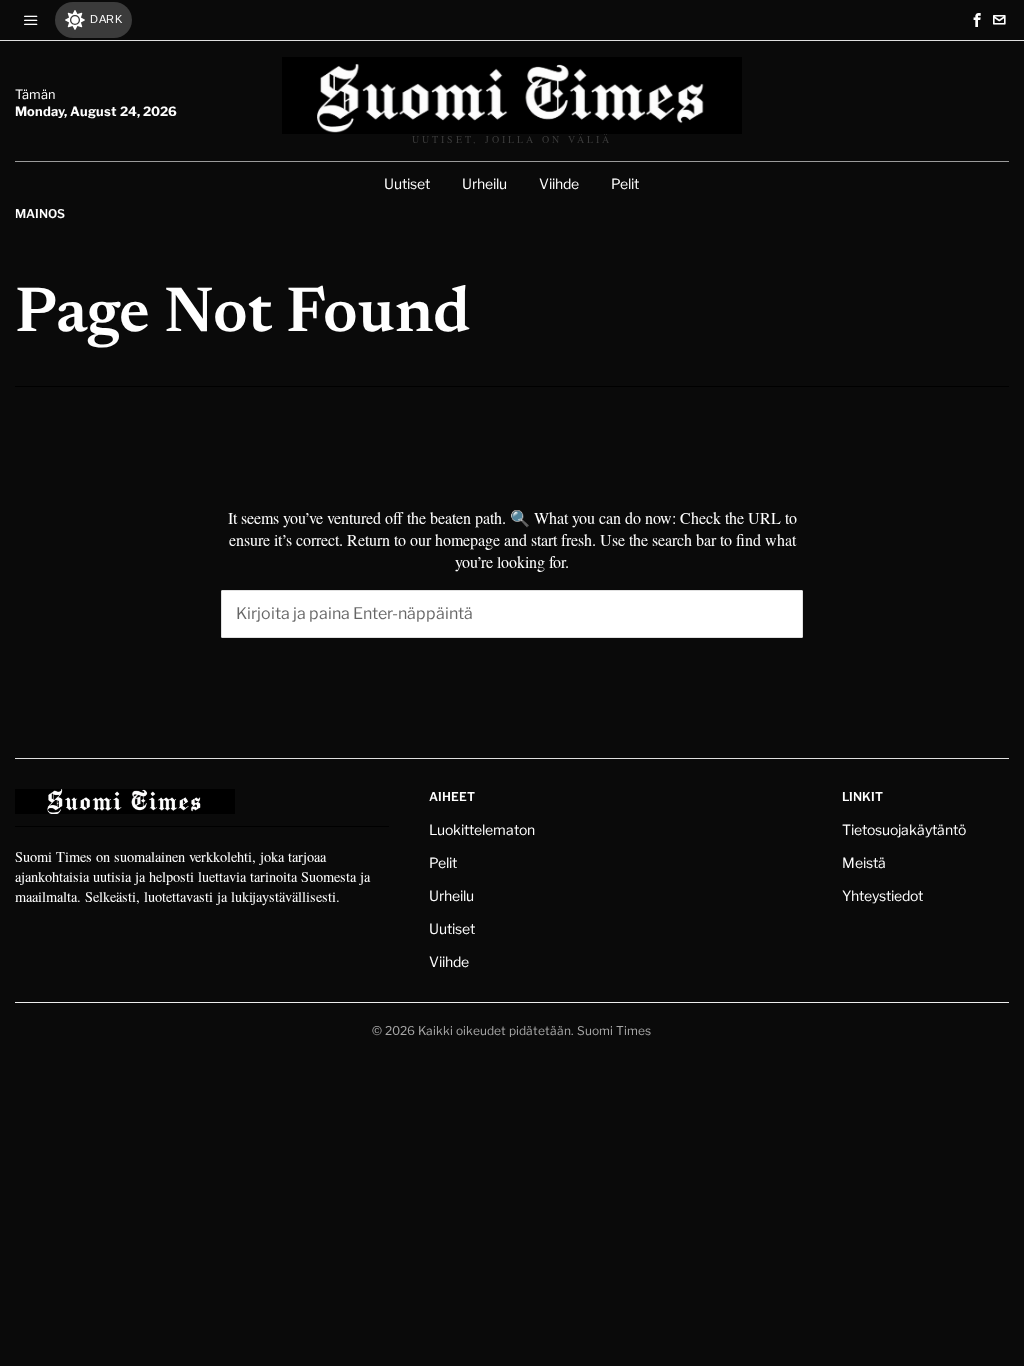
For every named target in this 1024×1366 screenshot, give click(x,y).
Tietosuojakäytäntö (904, 829)
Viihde (449, 961)
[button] (779, 614)
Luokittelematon (482, 829)
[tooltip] (977, 20)
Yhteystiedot (882, 895)
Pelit (443, 862)
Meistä (864, 862)
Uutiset (452, 928)
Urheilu (451, 895)
